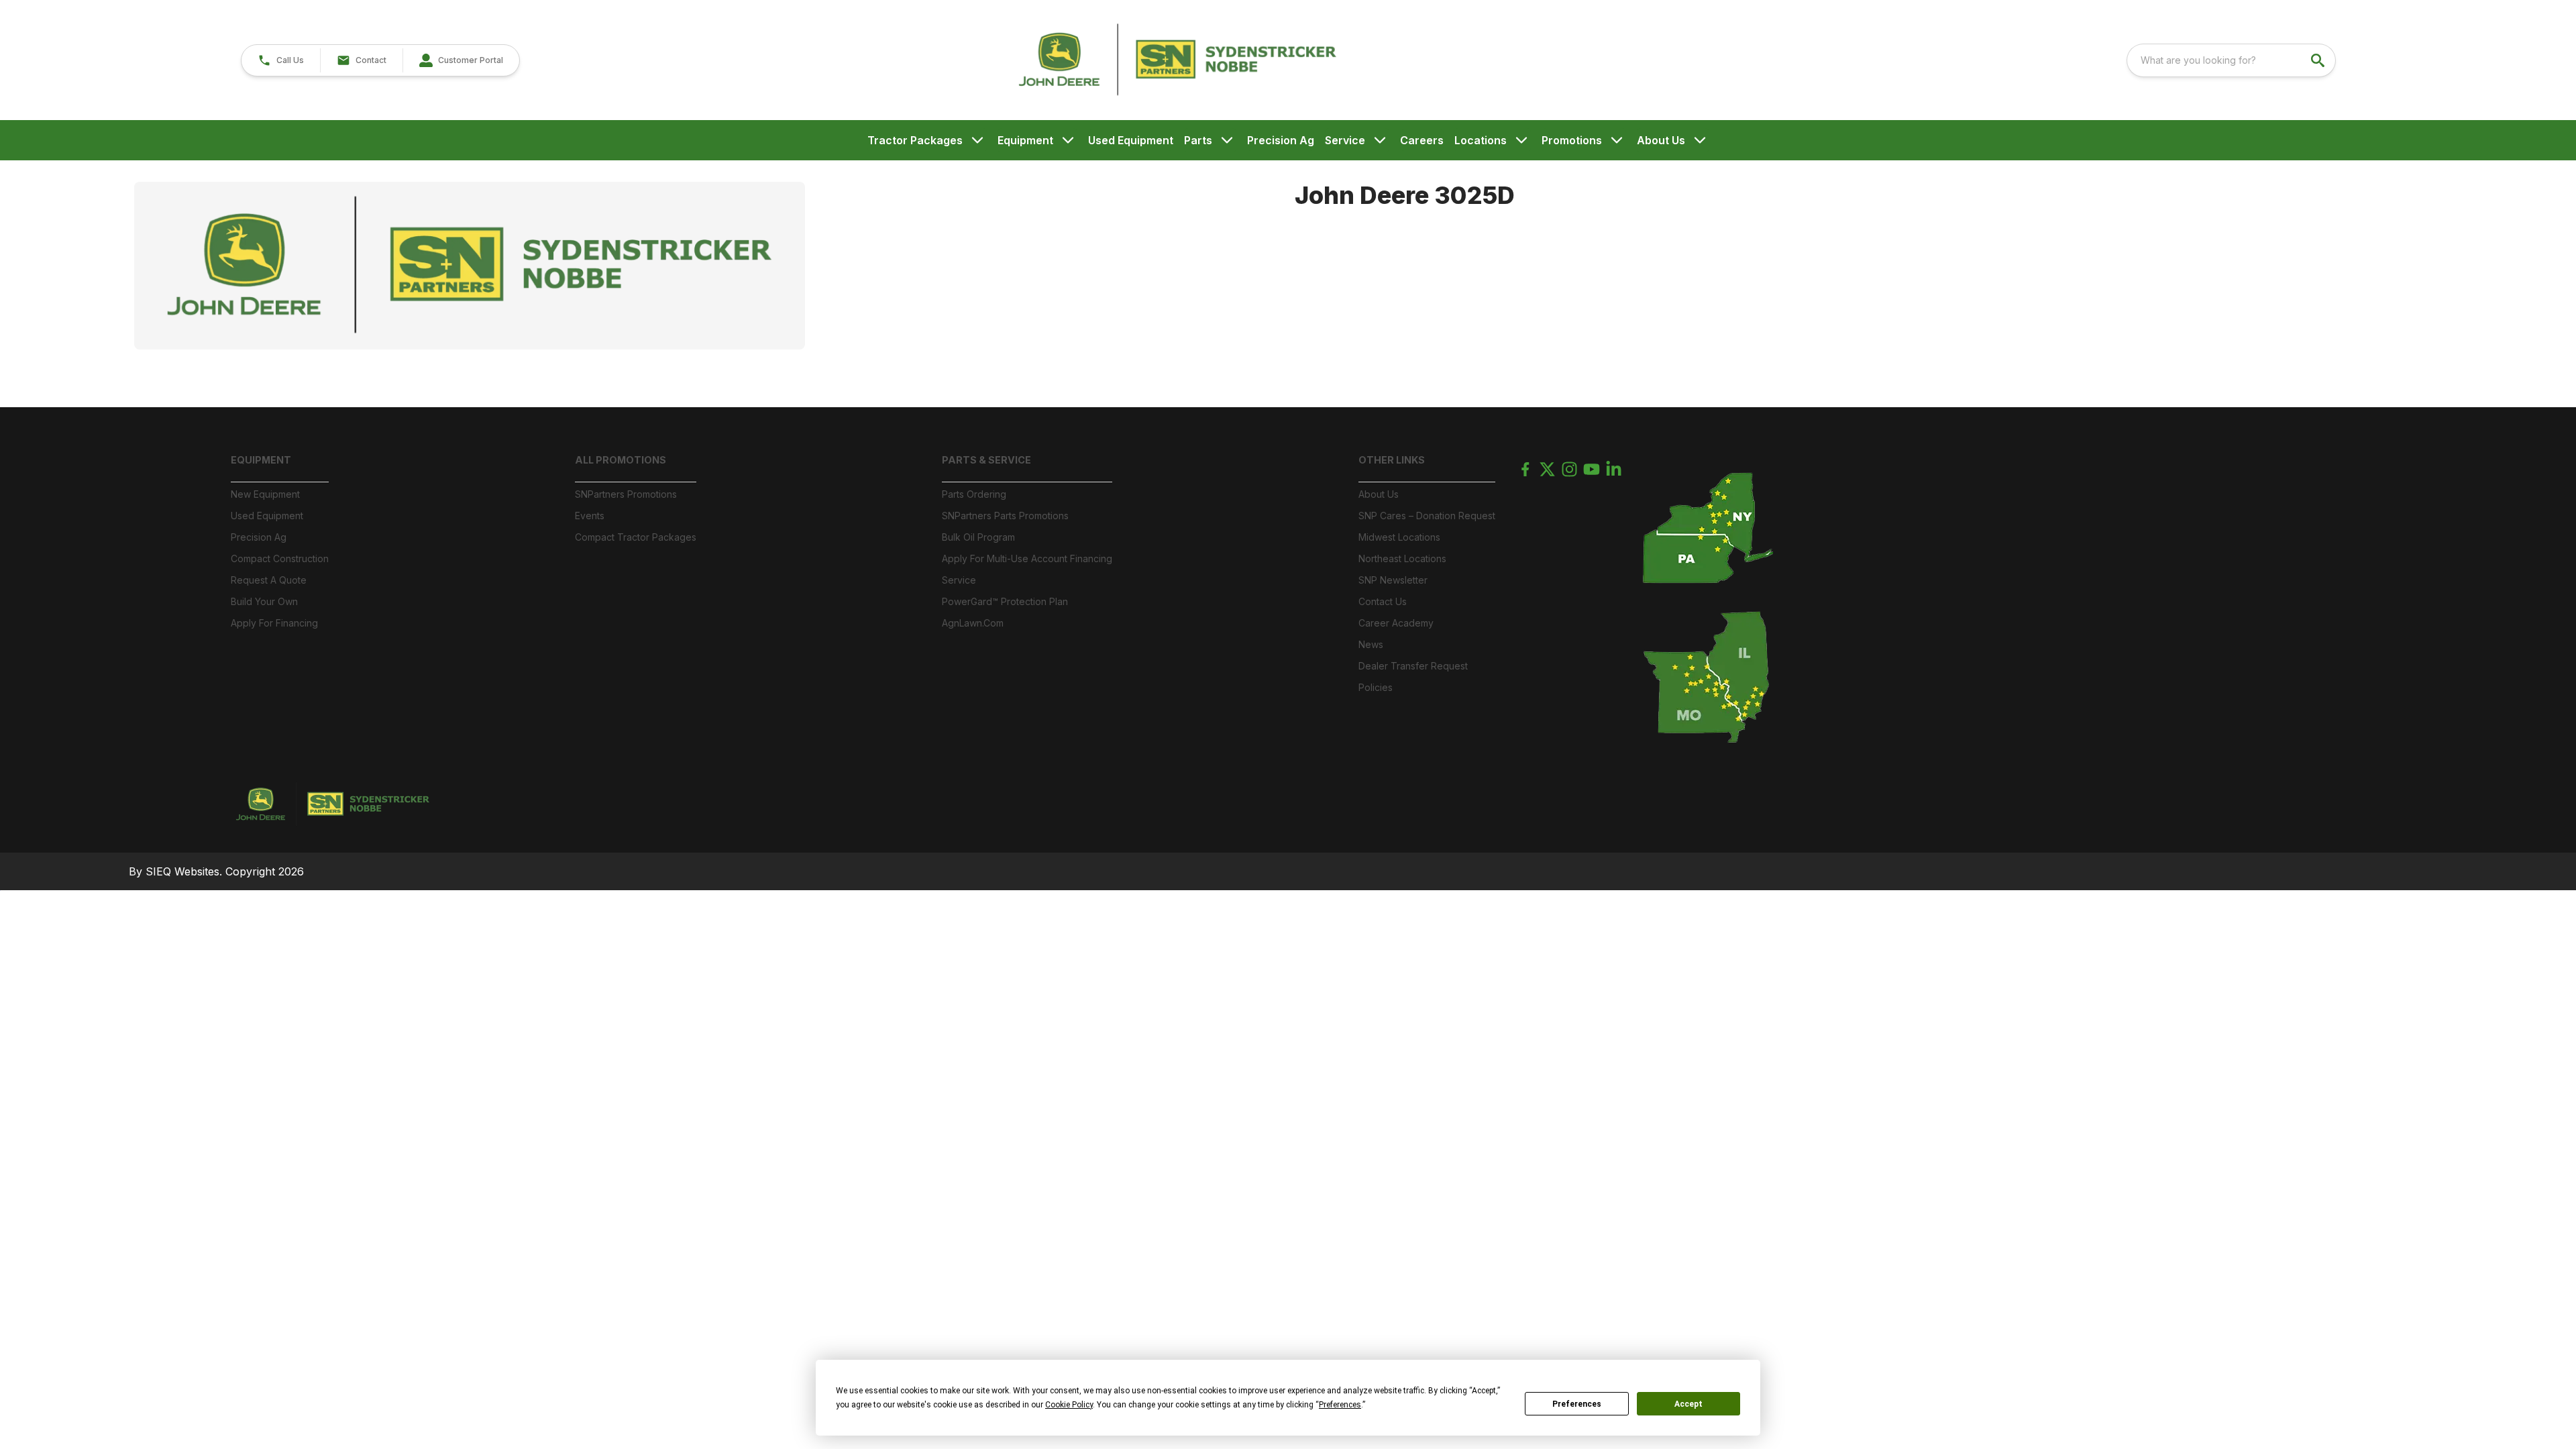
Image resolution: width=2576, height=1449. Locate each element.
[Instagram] (1569, 469)
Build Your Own (264, 601)
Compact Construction (280, 558)
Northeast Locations (1402, 558)
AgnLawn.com (973, 623)
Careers (1422, 140)
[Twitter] (1547, 469)
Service (1345, 140)
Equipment (1025, 140)
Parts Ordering (974, 494)
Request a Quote (269, 580)
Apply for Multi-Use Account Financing (1027, 558)
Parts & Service (986, 460)
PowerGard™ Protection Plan (1005, 601)
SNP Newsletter (1393, 580)
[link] (461, 60)
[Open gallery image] (470, 266)
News (1371, 644)
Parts (1198, 140)
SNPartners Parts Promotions (1005, 516)
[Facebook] (1525, 469)
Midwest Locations (1399, 537)
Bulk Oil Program (978, 537)
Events (590, 516)
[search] (2319, 60)
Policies (1376, 687)
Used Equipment (1131, 140)
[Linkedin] (1614, 469)
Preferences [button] (1340, 1405)
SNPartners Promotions (626, 494)
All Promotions (621, 460)
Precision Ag (1281, 140)
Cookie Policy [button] (1069, 1405)
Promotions (1572, 140)
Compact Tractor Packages (636, 537)
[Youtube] (1592, 469)
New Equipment (265, 494)
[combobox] (2231, 60)
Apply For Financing (274, 623)
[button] (281, 60)
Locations (1481, 140)
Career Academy (1396, 623)
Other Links (1392, 460)
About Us (1661, 140)
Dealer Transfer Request (1413, 666)
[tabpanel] (708, 268)
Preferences (1577, 1404)
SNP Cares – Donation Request (1427, 516)
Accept (1688, 1404)
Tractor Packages (915, 140)
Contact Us (1383, 601)
